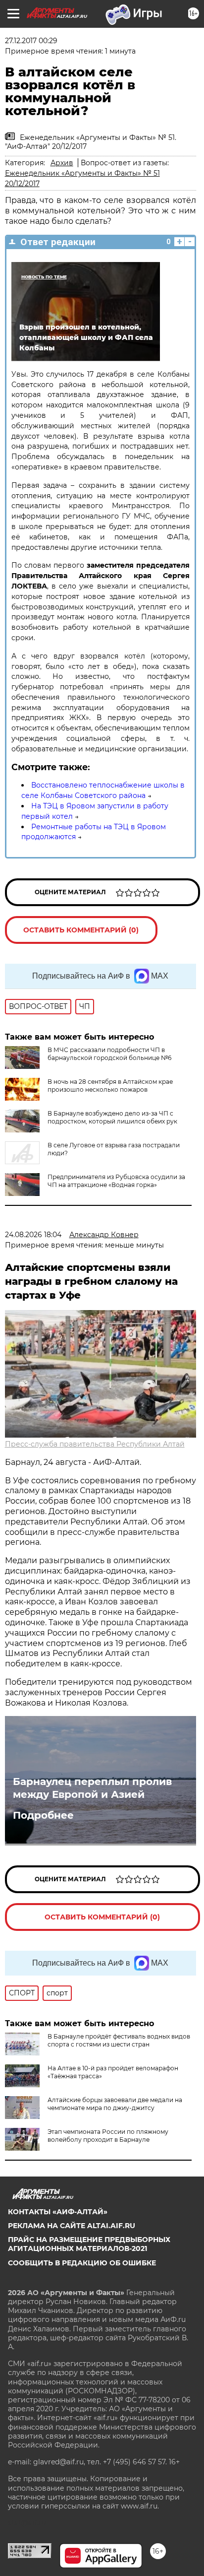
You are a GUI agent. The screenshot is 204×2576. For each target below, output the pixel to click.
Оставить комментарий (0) (81, 930)
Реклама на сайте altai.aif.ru (72, 2226)
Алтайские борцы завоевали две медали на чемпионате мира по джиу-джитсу (115, 2104)
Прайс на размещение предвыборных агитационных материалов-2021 (89, 2244)
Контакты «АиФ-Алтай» (58, 2212)
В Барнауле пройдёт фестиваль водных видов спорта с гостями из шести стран (119, 2040)
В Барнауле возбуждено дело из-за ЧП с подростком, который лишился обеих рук (112, 1117)
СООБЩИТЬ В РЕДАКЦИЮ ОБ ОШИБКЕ (82, 2263)
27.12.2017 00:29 (31, 41)
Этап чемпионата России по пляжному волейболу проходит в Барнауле (108, 2136)
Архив (62, 163)
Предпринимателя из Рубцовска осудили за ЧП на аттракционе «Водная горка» (116, 1181)
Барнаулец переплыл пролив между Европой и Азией (92, 1788)
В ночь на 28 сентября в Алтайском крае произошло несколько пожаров (110, 1086)
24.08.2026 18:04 (33, 1235)
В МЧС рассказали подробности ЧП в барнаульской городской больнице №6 (109, 1054)
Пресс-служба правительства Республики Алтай (95, 1444)
